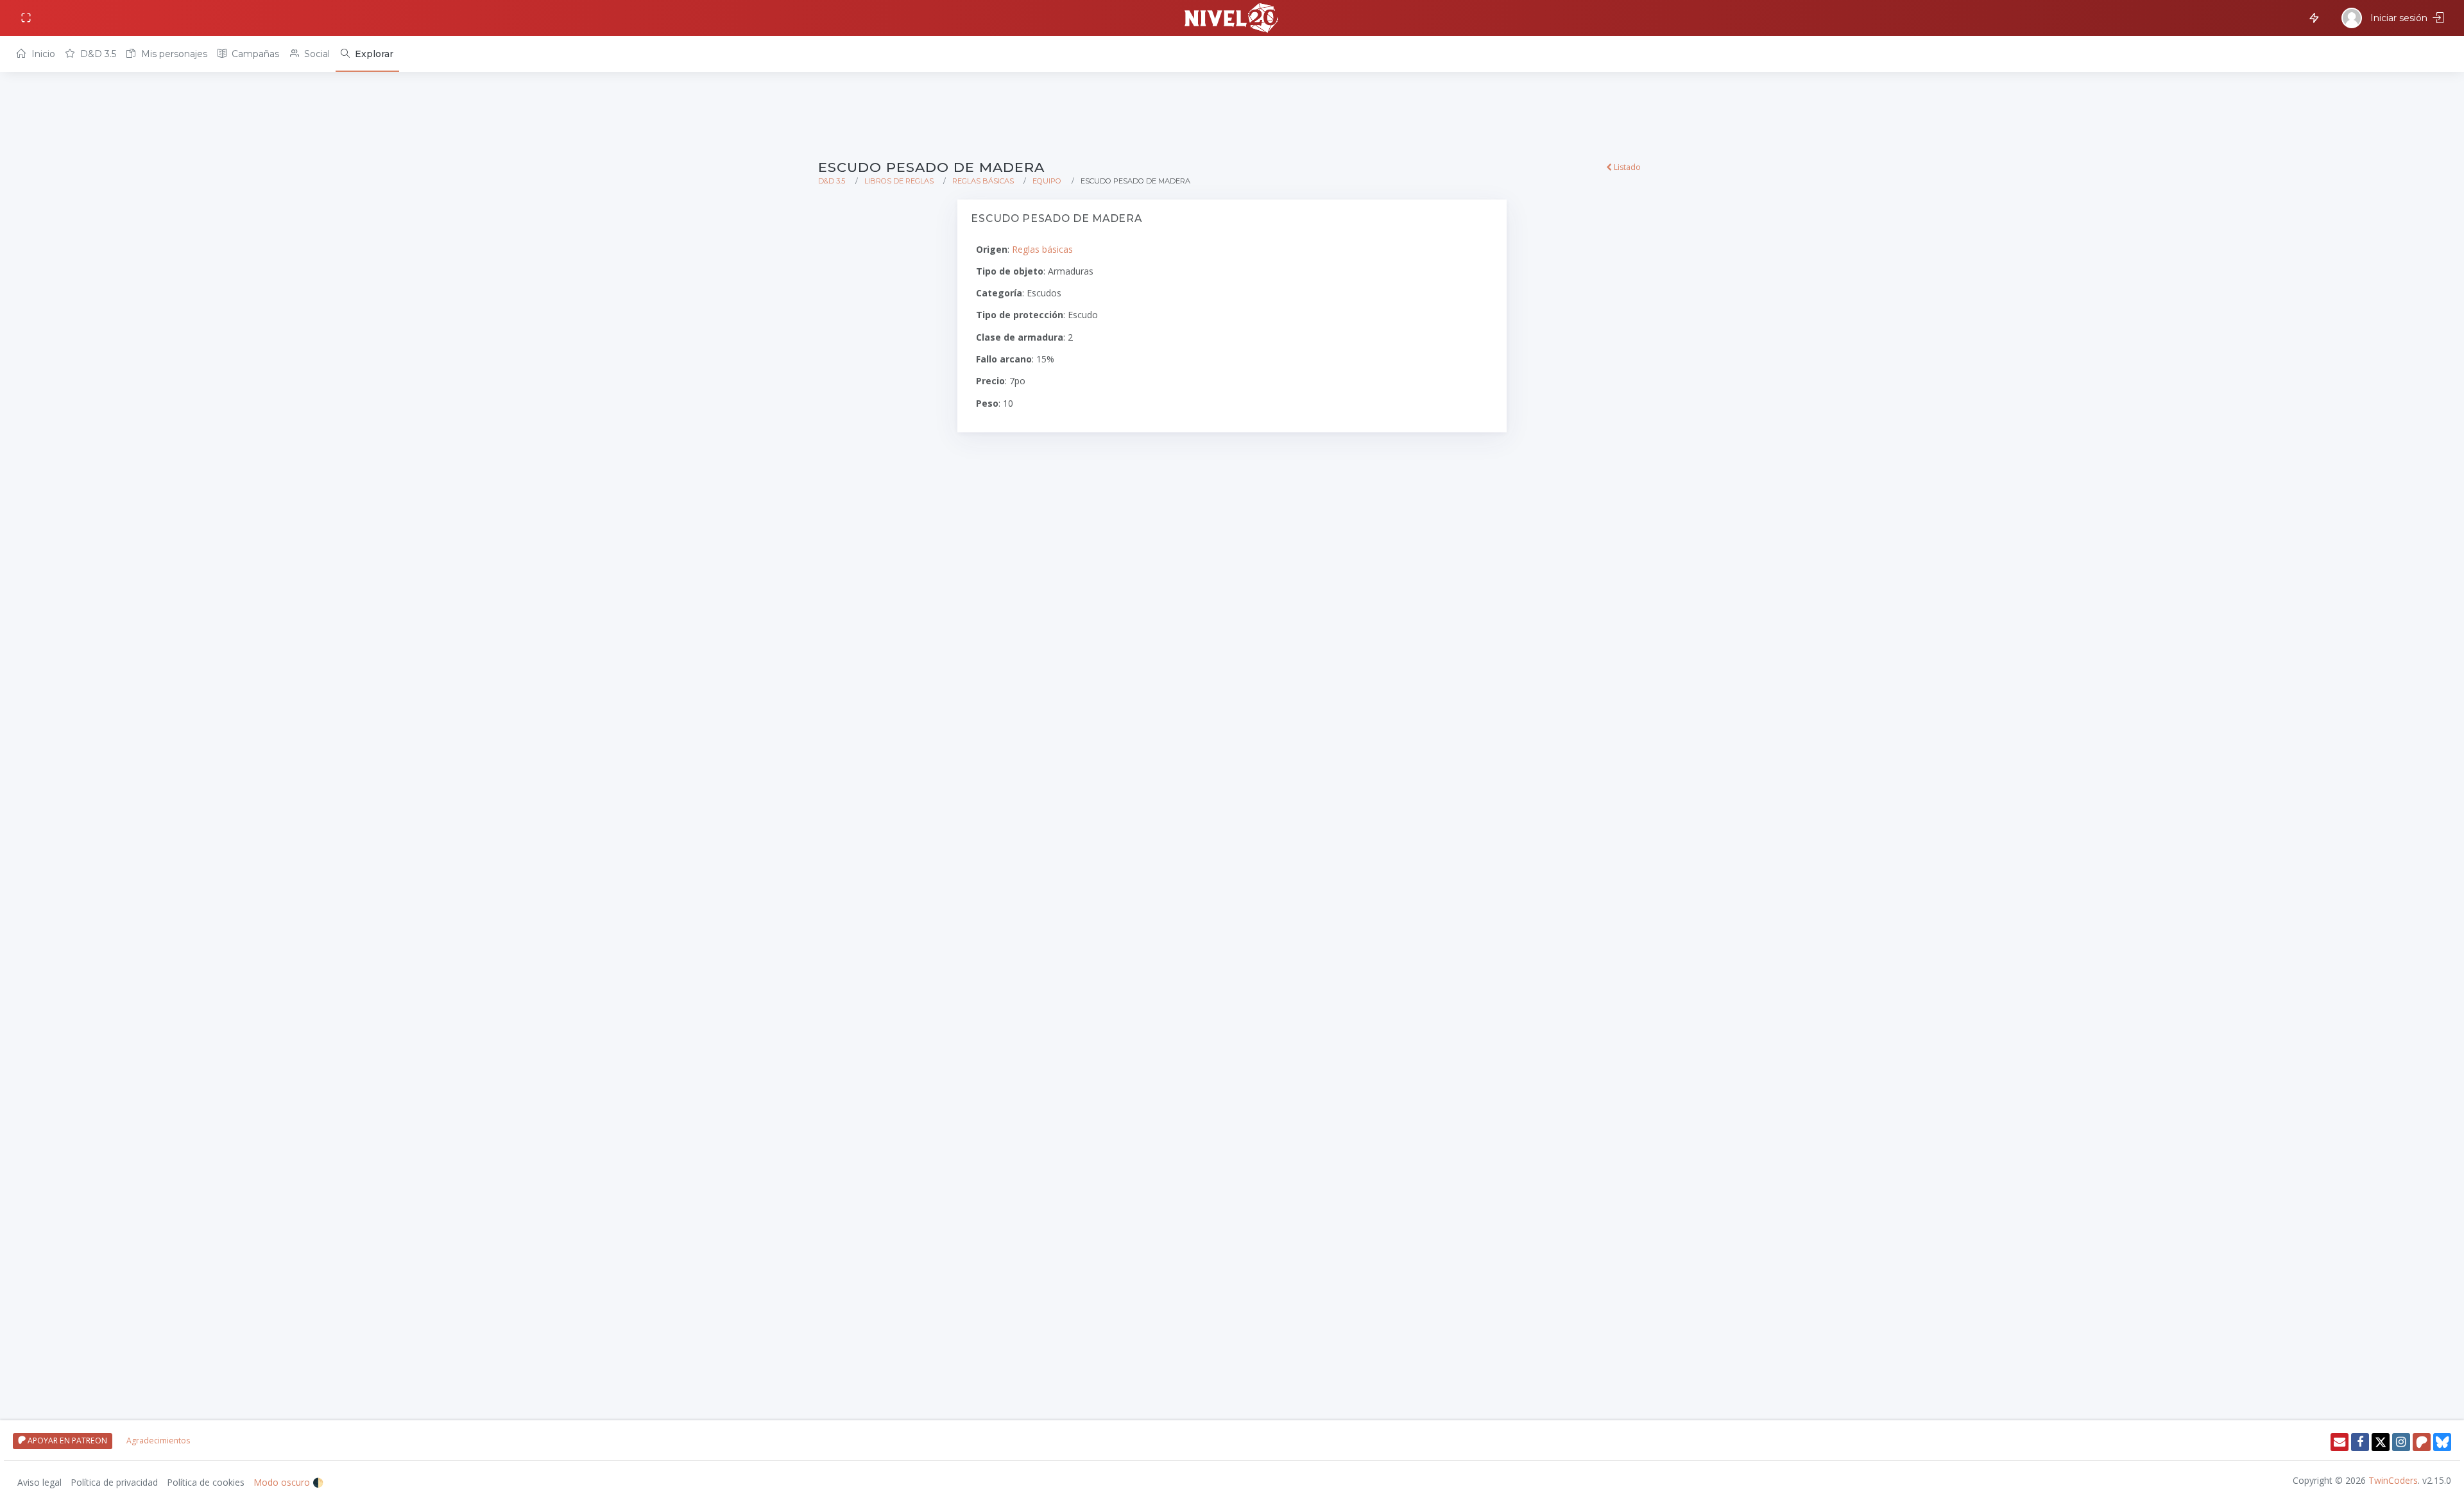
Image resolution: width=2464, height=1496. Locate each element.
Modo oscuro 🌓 (288, 1482)
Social (316, 54)
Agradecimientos (158, 1441)
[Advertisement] (1203, 117)
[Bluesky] (2442, 1442)
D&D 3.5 (97, 54)
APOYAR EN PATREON (66, 1441)
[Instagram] (2401, 1442)
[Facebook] (2360, 1442)
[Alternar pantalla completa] (27, 18)
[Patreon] (2422, 1442)
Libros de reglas (899, 181)
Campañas (254, 54)
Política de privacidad (114, 1482)
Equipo (1047, 181)
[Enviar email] (2340, 1442)
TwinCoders (2393, 1480)
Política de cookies (206, 1482)
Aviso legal (39, 1482)
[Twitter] (2381, 1442)
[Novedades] (2312, 17)
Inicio (42, 54)
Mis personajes (173, 54)
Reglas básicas (983, 181)
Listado (1626, 167)
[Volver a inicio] (1232, 18)
